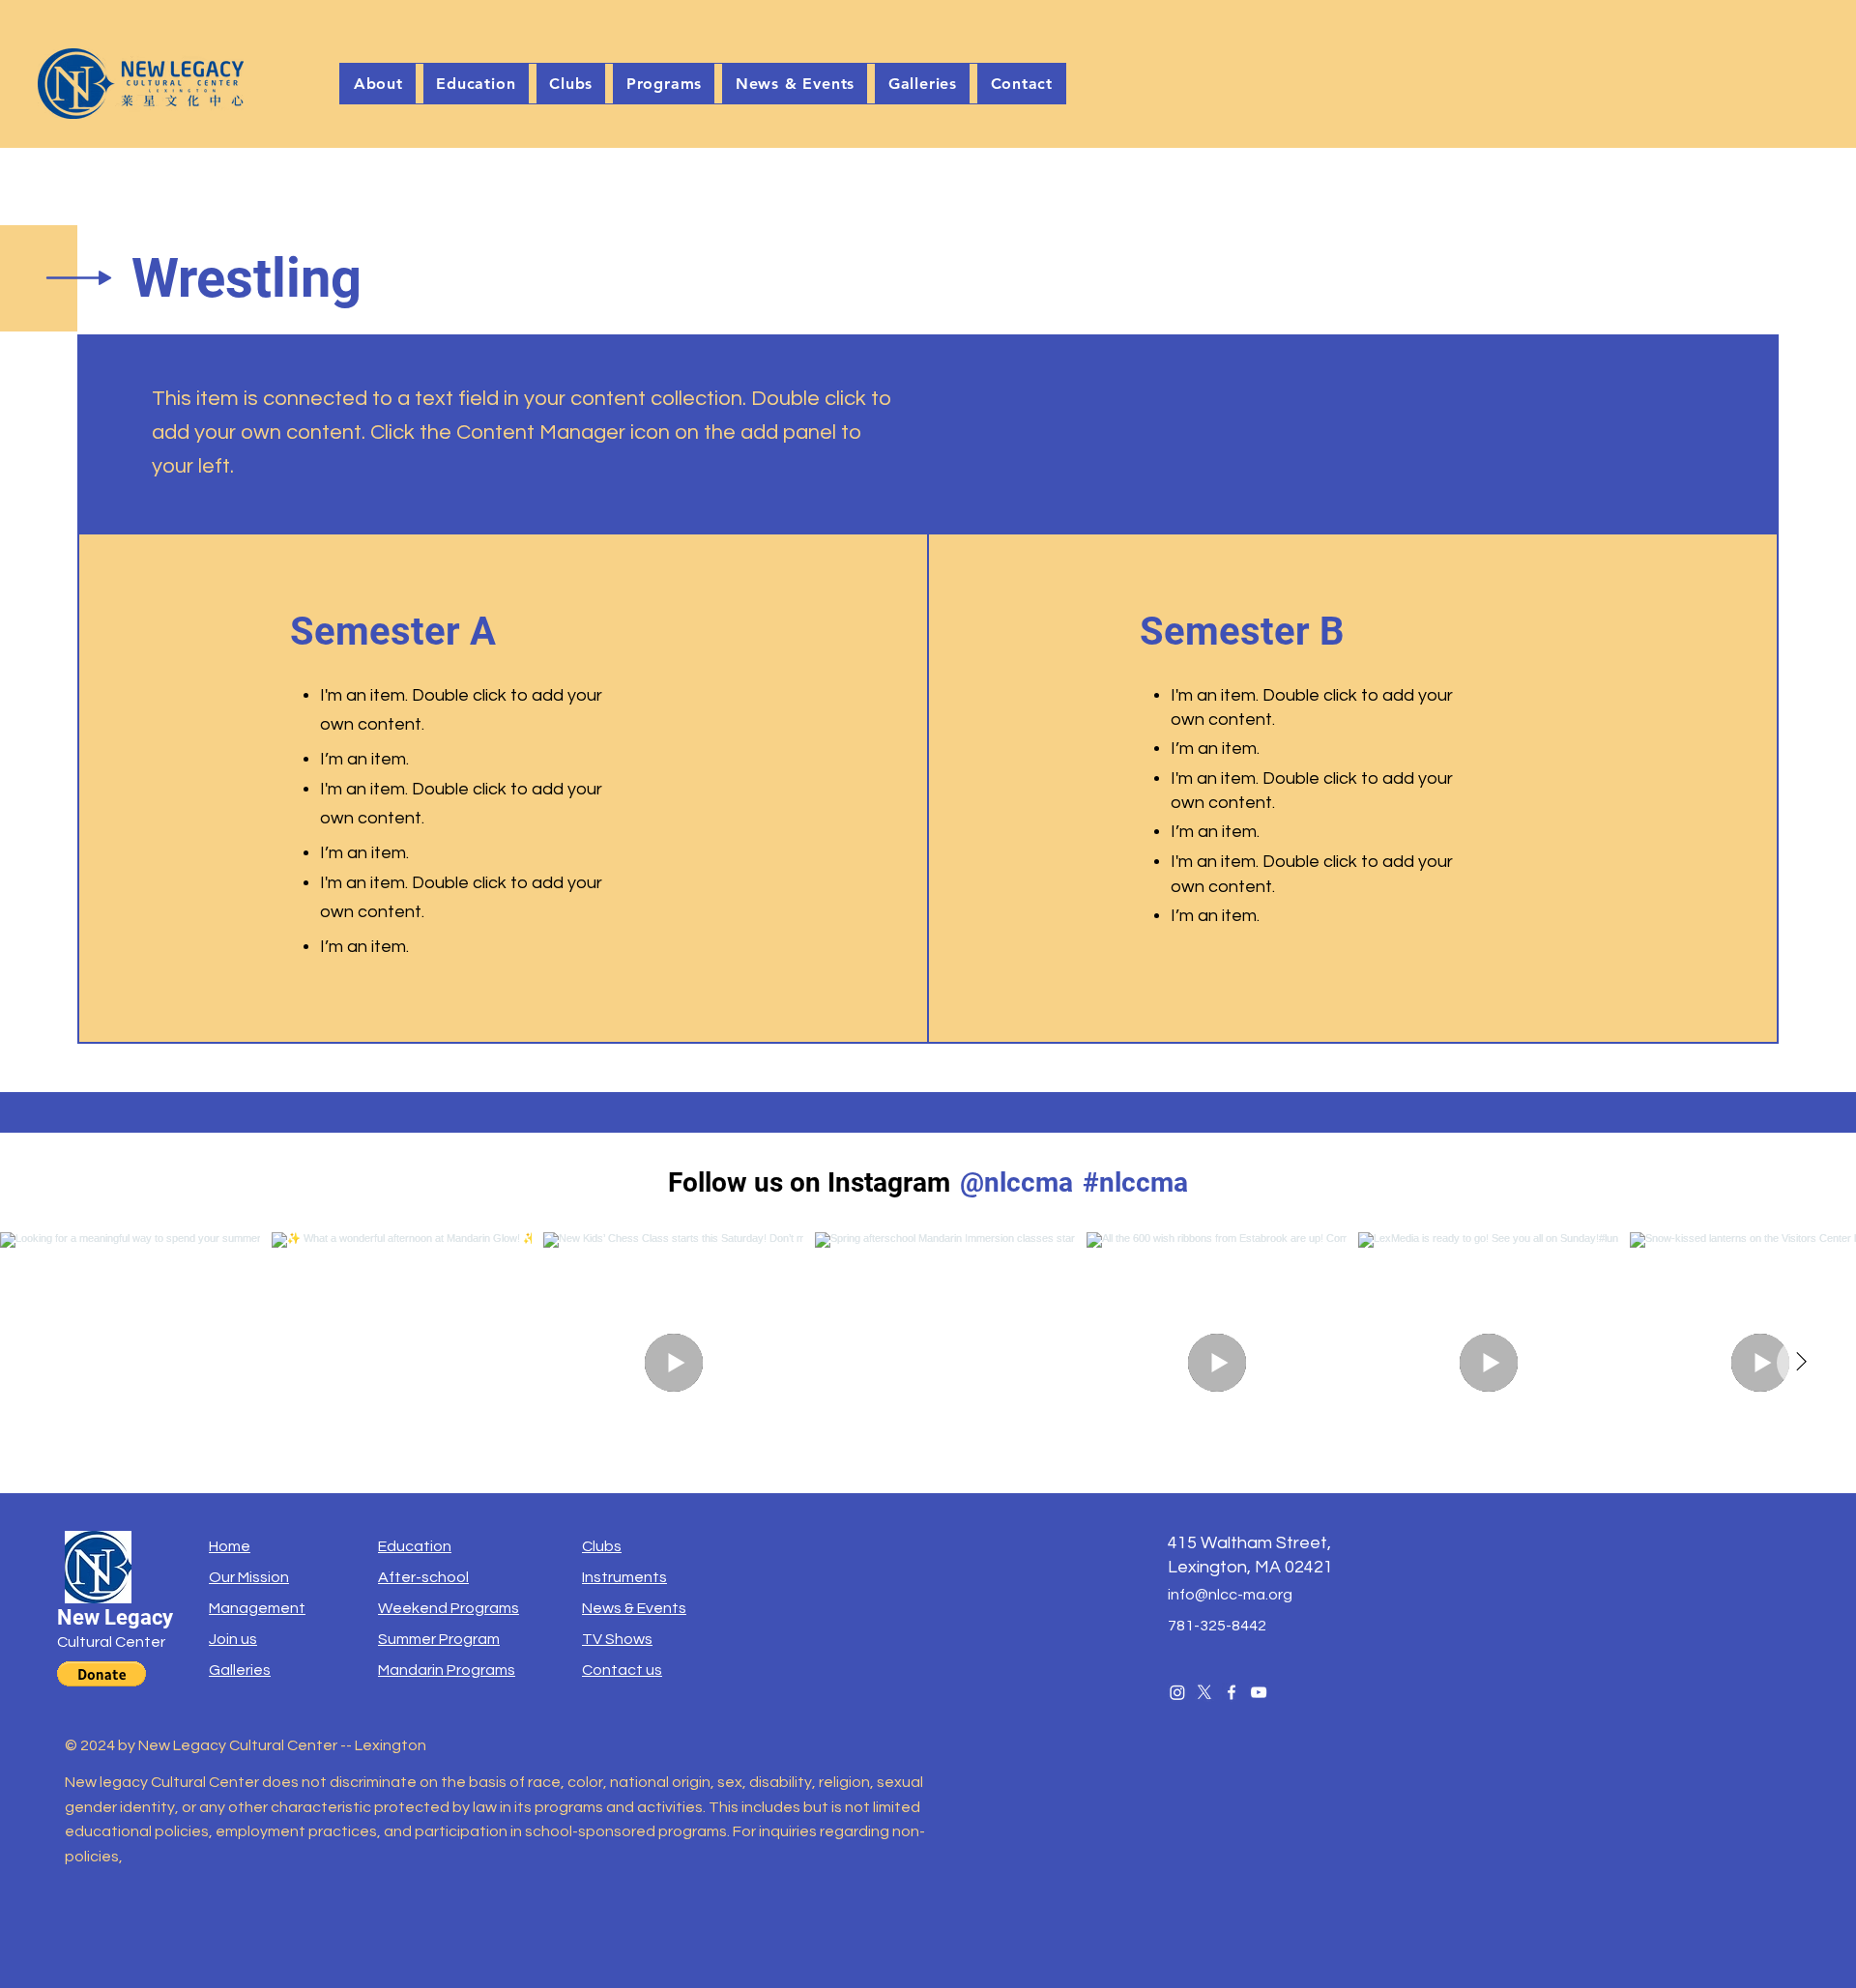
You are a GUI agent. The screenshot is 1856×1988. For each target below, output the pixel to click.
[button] (571, 84)
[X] (1204, 1692)
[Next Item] (1801, 1363)
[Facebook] (1232, 1692)
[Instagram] (1177, 1692)
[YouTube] (1259, 1692)
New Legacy (115, 1617)
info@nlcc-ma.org (1230, 1595)
